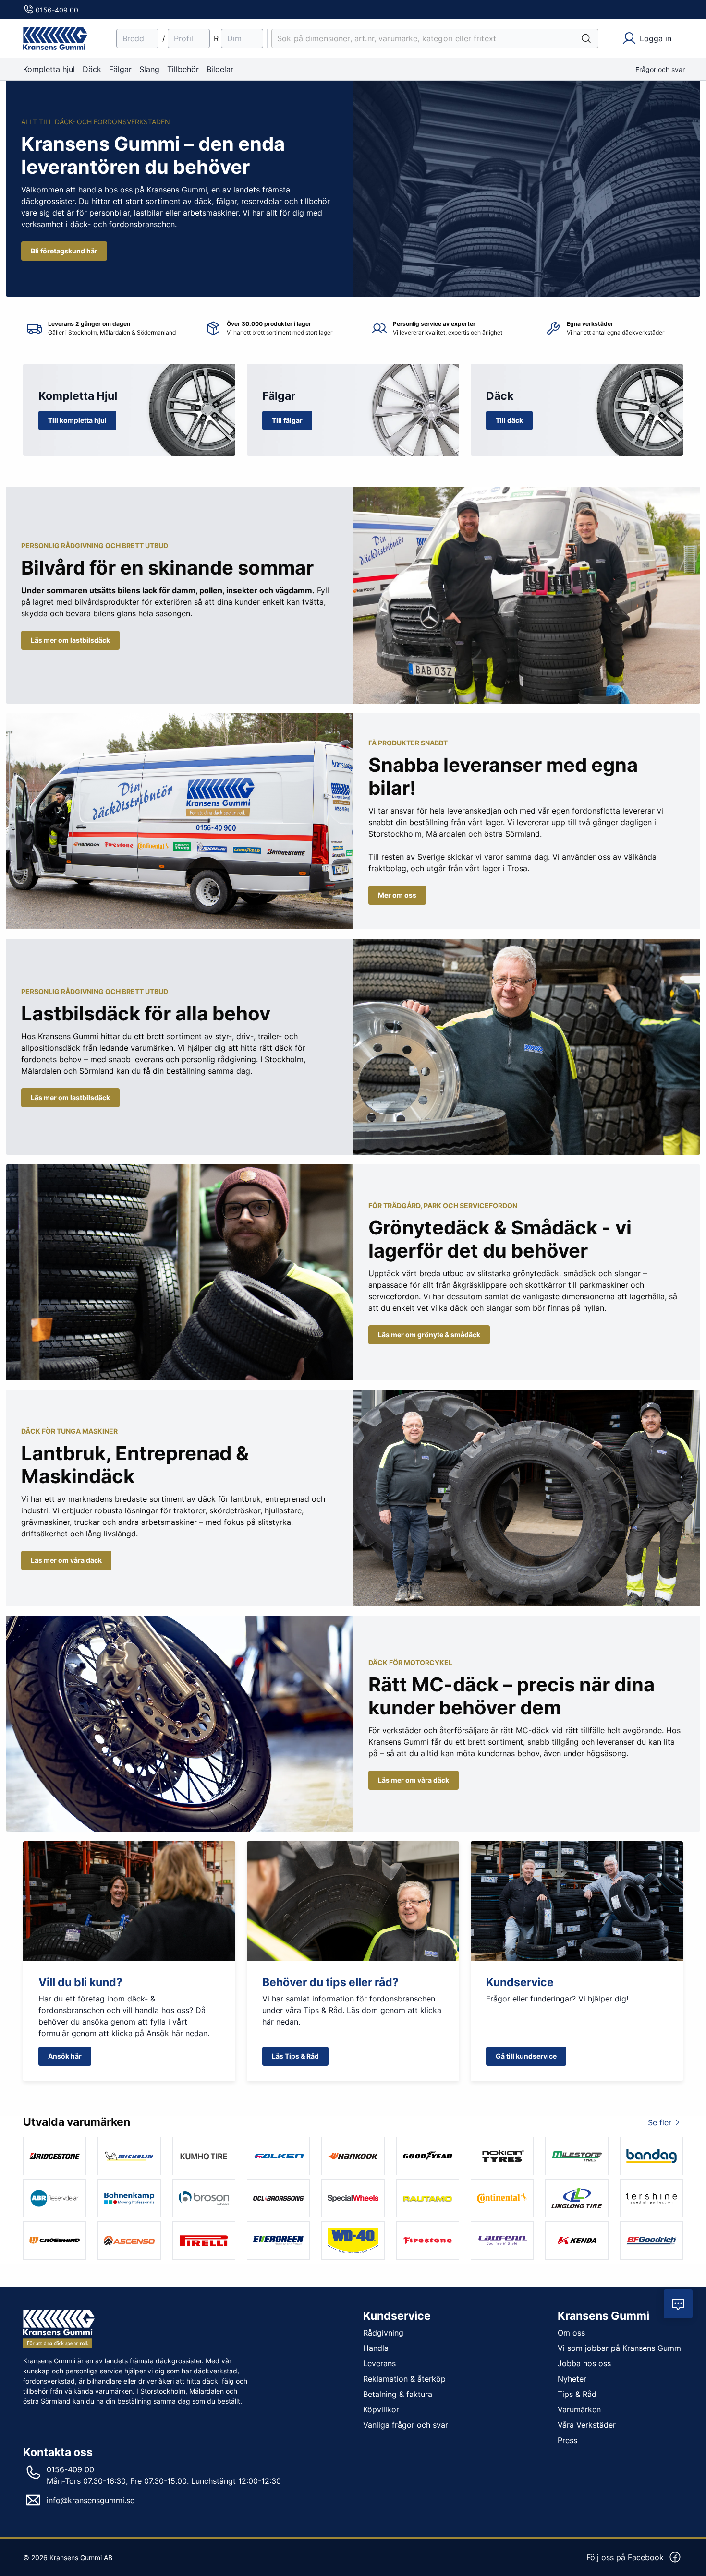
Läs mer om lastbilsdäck (70, 640)
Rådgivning (383, 2333)
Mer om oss (397, 895)
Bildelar (220, 69)
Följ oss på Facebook (625, 2557)
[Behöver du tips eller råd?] (353, 1901)
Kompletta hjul (49, 69)
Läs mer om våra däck (66, 1560)
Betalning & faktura (398, 2394)
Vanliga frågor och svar (406, 2425)
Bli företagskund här (64, 251)
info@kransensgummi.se (91, 2500)
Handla (376, 2348)
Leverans (379, 2363)
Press (567, 2440)
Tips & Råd (577, 2394)
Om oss (571, 2333)
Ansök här (65, 2056)
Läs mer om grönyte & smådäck (429, 1335)
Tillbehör (183, 69)
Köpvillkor (381, 2409)
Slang (149, 69)
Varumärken (579, 2409)
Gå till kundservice (526, 2056)
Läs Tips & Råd (295, 2056)
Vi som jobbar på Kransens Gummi (620, 2348)
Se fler (660, 2122)
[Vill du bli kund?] (129, 1901)
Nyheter (572, 2379)
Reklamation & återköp (404, 2379)
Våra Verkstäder (587, 2425)
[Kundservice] (577, 1901)
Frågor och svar (660, 69)
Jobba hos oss (584, 2363)
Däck (92, 69)
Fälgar (120, 69)
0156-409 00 (57, 10)
